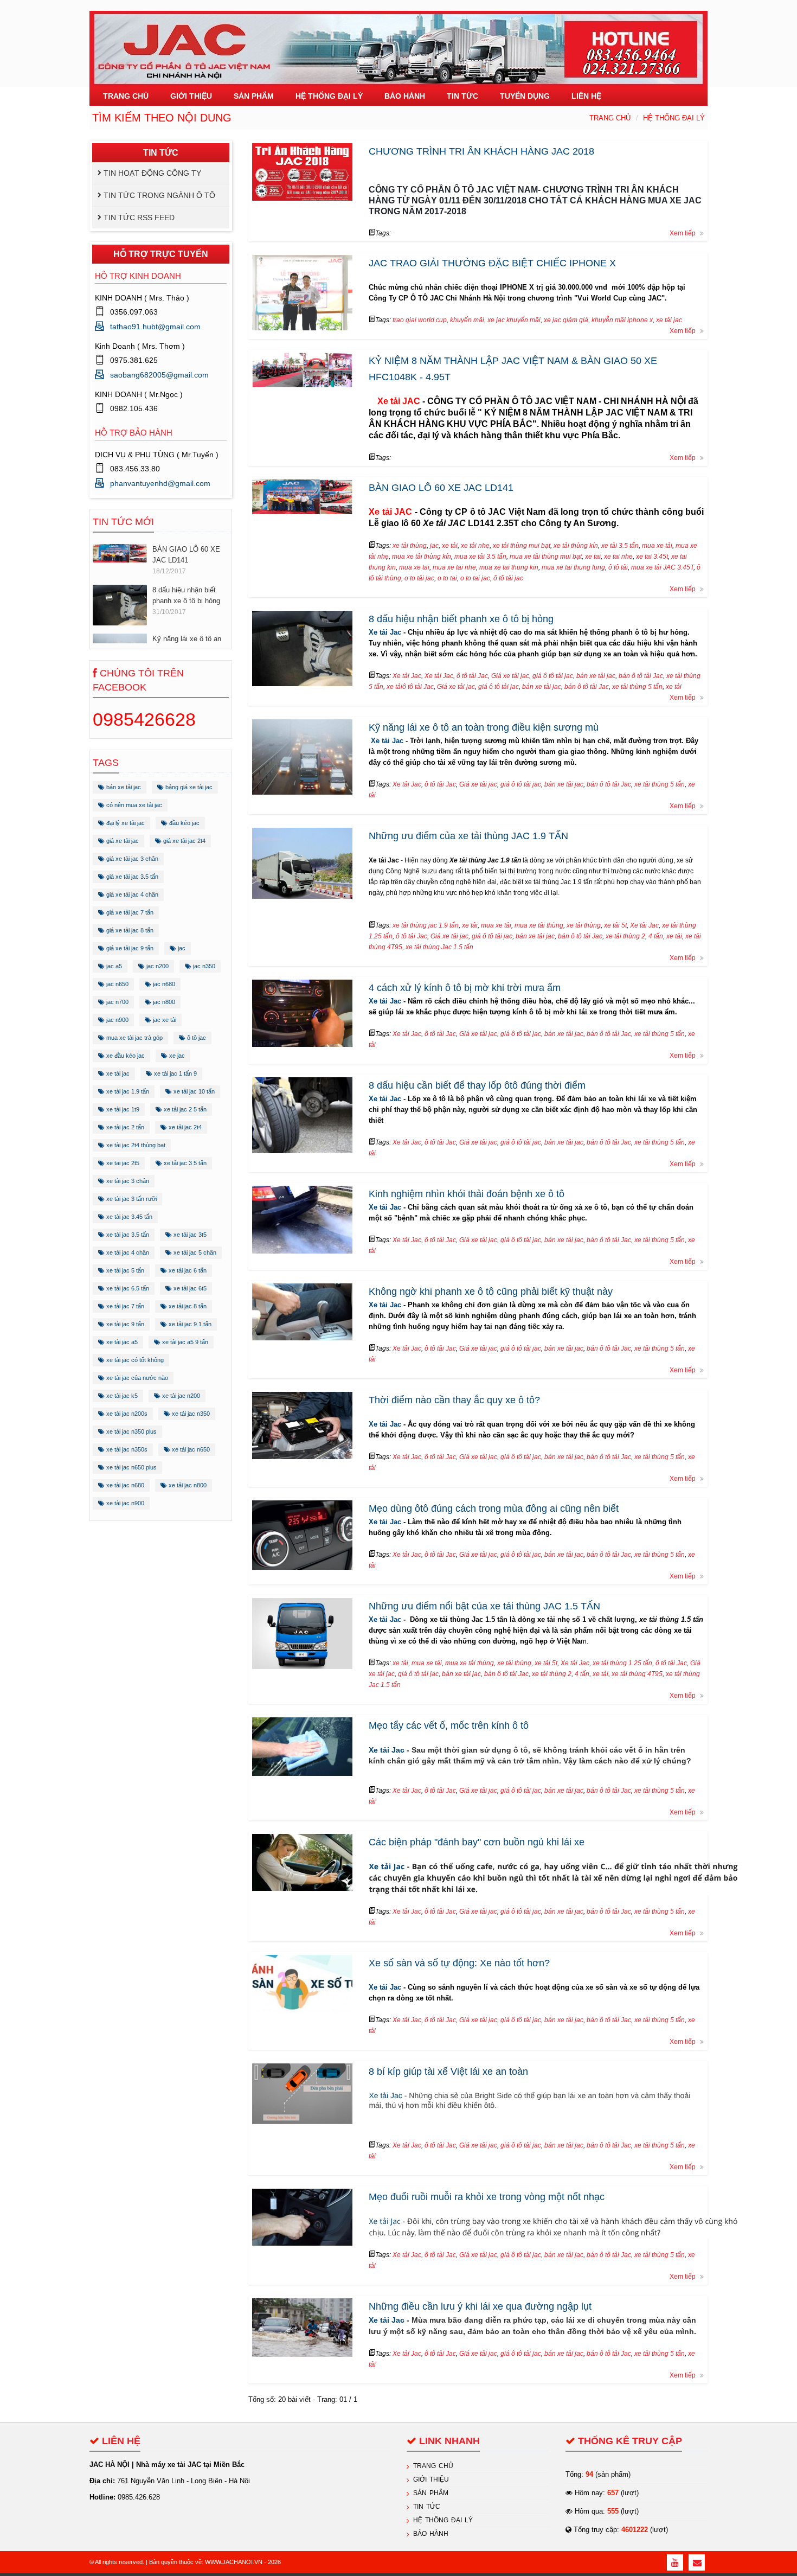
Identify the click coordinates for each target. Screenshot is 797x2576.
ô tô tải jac (508, 578)
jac (181, 948)
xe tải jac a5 (121, 1342)
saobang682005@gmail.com (159, 375)
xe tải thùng (410, 546)
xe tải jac (117, 1073)
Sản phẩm (431, 2493)
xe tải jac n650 (190, 1449)
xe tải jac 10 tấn (193, 1091)
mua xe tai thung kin (509, 567)
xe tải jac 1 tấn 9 (175, 1073)
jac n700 (117, 1002)
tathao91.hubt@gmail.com (155, 327)
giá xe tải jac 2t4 (184, 841)
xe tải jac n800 (187, 1485)
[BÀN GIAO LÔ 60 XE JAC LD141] (120, 550)
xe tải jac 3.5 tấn (127, 1235)
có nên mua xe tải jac (133, 805)
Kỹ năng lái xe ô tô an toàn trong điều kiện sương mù (484, 727)
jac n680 (163, 984)
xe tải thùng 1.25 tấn (622, 1663)
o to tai (447, 578)
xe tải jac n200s (126, 1414)
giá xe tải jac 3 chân (131, 859)
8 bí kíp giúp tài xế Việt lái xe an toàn (448, 2072)
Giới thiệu (431, 2479)
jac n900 (117, 1020)
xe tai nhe (618, 557)
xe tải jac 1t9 (122, 1109)
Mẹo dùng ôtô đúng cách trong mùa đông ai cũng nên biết (494, 1508)
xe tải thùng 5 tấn (637, 687)
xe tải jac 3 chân (127, 1181)
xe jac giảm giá (566, 320)
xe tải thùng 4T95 (637, 1674)
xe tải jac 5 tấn (124, 1270)
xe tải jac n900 (124, 1503)
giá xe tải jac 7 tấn (129, 912)
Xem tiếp (683, 233)
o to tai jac (475, 578)
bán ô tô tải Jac (641, 676)
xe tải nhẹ (475, 546)
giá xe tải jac (122, 841)
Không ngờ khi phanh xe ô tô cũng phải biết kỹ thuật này (491, 1292)
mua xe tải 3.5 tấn (480, 557)
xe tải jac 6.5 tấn (127, 1288)
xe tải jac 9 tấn (124, 1324)
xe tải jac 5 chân (194, 1252)
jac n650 (117, 984)
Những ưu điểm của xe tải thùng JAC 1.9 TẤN (468, 836)
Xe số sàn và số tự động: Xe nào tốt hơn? (459, 1963)
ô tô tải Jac (472, 676)
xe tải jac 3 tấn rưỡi (131, 1199)
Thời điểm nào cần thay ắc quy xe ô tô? (454, 1400)
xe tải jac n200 (180, 1396)
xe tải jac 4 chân (127, 1252)
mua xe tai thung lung (573, 567)
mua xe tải (657, 546)
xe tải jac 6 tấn (187, 1270)
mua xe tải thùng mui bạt (546, 557)
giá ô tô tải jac (553, 676)
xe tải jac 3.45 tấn (128, 1217)
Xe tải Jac (385, 632)
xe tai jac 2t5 (122, 1163)
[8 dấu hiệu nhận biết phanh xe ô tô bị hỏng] (120, 602)
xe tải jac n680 (124, 1485)
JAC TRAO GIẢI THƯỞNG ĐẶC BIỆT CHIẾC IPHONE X (492, 263)
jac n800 (163, 1002)
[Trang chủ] (398, 43)
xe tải (450, 546)
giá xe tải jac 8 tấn (129, 930)
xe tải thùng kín (576, 546)
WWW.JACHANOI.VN (234, 2562)
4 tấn (656, 936)
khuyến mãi (467, 320)
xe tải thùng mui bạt (522, 546)
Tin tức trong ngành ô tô (159, 195)
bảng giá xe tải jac (188, 787)
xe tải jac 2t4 (184, 1127)
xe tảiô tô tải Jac (410, 687)
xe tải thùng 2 (625, 936)
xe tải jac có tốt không (134, 1360)
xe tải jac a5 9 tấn (184, 1342)
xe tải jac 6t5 (189, 1288)
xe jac (176, 1056)
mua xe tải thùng (539, 925)
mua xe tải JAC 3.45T (662, 567)
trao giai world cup (420, 320)
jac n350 (203, 966)
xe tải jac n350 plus (131, 1431)
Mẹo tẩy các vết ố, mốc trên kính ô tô (449, 1725)
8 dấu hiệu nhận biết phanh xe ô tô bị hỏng (186, 593)
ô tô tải (618, 567)
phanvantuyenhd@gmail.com (160, 483)
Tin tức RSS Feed (139, 218)
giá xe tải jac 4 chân (131, 894)
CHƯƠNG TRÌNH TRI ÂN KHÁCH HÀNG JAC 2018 (481, 151)
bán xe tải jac (123, 787)
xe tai (593, 557)
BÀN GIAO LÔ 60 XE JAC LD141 (186, 552)
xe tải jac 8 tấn (187, 1306)
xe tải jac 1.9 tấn (127, 1091)
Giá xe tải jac (510, 676)
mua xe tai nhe (454, 567)
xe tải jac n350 (190, 1414)
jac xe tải (164, 1020)
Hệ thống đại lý (674, 118)
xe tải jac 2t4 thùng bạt (135, 1145)
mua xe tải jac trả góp (134, 1038)
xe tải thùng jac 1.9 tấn (426, 925)
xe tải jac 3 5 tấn (184, 1163)
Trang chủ (610, 118)
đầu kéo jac (184, 823)
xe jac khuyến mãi (514, 320)
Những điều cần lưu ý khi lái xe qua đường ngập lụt (480, 2306)
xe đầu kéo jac (125, 1056)
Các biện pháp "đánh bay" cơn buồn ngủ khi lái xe (477, 1842)
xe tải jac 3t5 (189, 1235)
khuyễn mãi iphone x (622, 320)
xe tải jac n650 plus (131, 1467)
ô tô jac (196, 1038)
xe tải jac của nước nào (136, 1378)
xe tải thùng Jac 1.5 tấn (439, 947)
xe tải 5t (615, 925)
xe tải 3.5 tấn (620, 546)
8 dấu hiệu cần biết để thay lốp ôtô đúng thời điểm (477, 1085)
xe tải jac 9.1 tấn (189, 1324)
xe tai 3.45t (652, 557)
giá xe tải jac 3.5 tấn (131, 877)
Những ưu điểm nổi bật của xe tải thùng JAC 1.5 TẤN (484, 1606)
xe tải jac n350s (126, 1449)
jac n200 (157, 966)
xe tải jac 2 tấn (124, 1127)
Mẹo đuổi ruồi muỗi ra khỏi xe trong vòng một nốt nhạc (487, 2197)
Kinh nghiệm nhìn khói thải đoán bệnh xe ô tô (467, 1194)
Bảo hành (431, 2534)
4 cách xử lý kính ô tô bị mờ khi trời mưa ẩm (465, 988)
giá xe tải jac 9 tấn (129, 948)
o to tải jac (419, 578)
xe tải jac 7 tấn (124, 1306)
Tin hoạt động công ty (152, 173)
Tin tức (427, 2507)
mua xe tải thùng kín (422, 557)
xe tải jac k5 (121, 1396)
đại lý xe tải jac (125, 823)
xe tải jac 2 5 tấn (184, 1109)
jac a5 (113, 966)
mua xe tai (414, 567)
